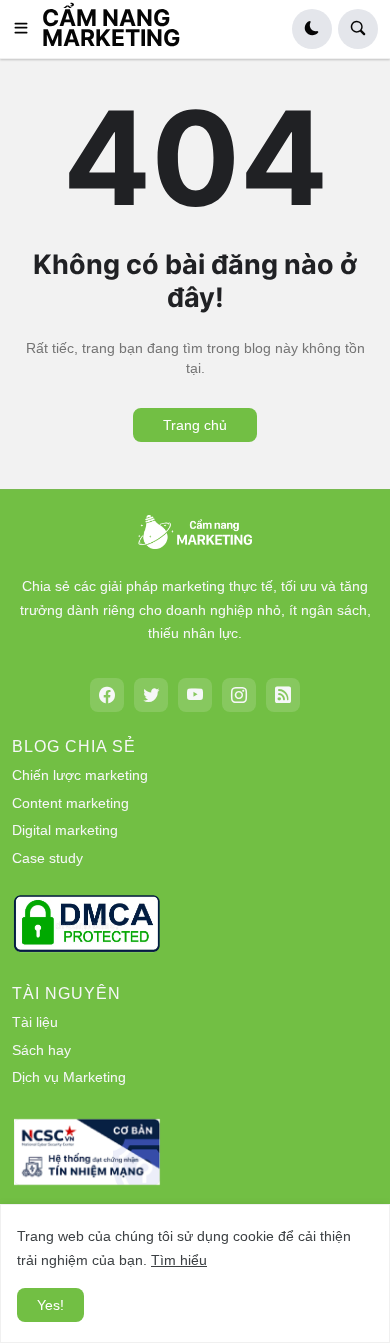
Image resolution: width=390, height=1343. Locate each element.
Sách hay (41, 1050)
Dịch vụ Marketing (69, 1077)
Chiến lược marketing (80, 775)
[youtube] (195, 695)
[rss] (283, 695)
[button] (27, 29)
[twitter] (151, 695)
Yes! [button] (50, 1305)
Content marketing (70, 803)
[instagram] (239, 695)
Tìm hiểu (179, 1260)
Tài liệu (35, 1022)
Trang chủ (195, 425)
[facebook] (107, 695)
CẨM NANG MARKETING (111, 28)
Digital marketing (65, 830)
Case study (47, 858)
